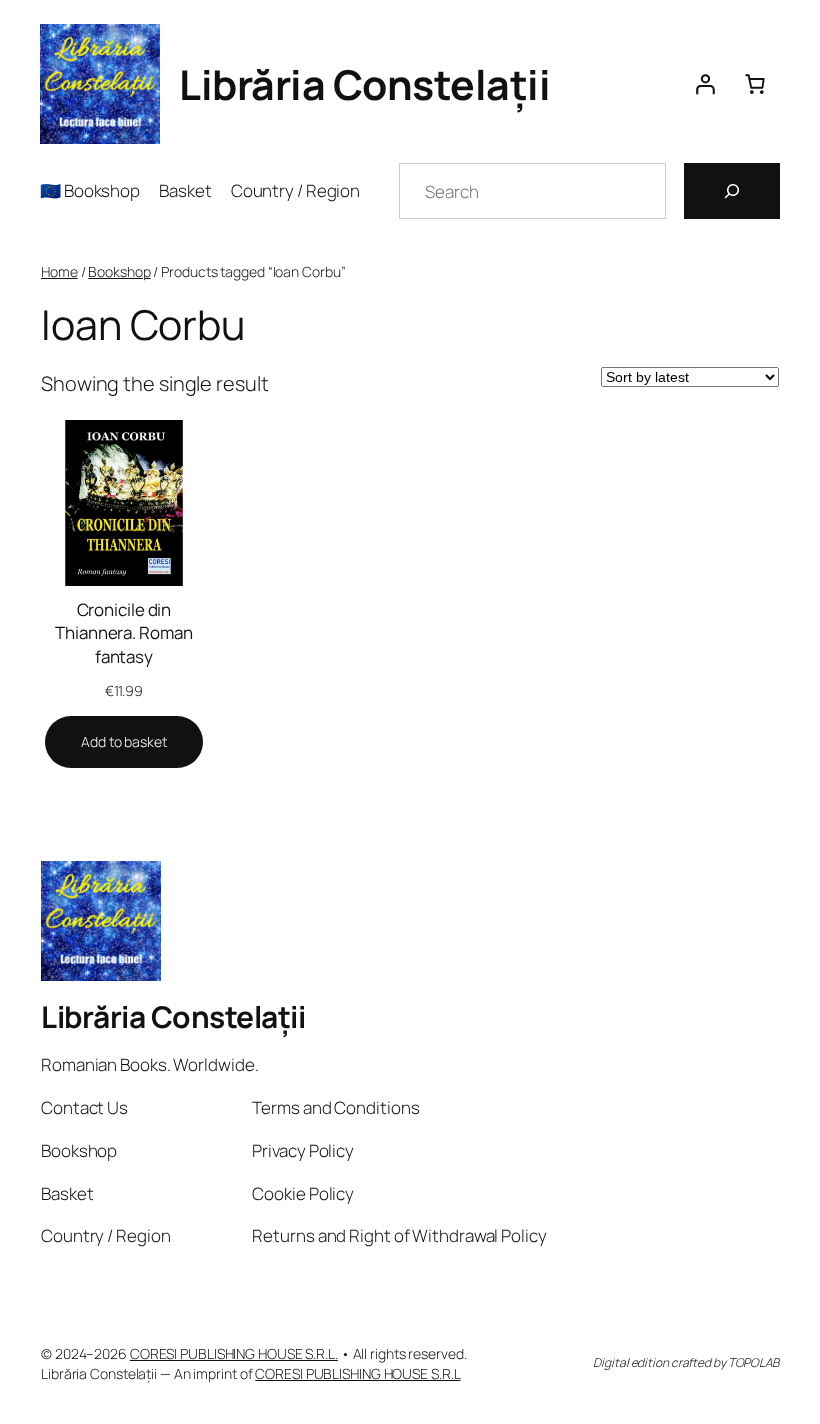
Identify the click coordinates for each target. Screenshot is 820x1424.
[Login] (705, 84)
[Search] (732, 191)
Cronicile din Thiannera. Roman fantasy (123, 633)
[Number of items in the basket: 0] (755, 84)
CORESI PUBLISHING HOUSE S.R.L (357, 1373)
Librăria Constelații (364, 84)
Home (59, 271)
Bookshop (119, 271)
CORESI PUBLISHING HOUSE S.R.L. (234, 1353)
